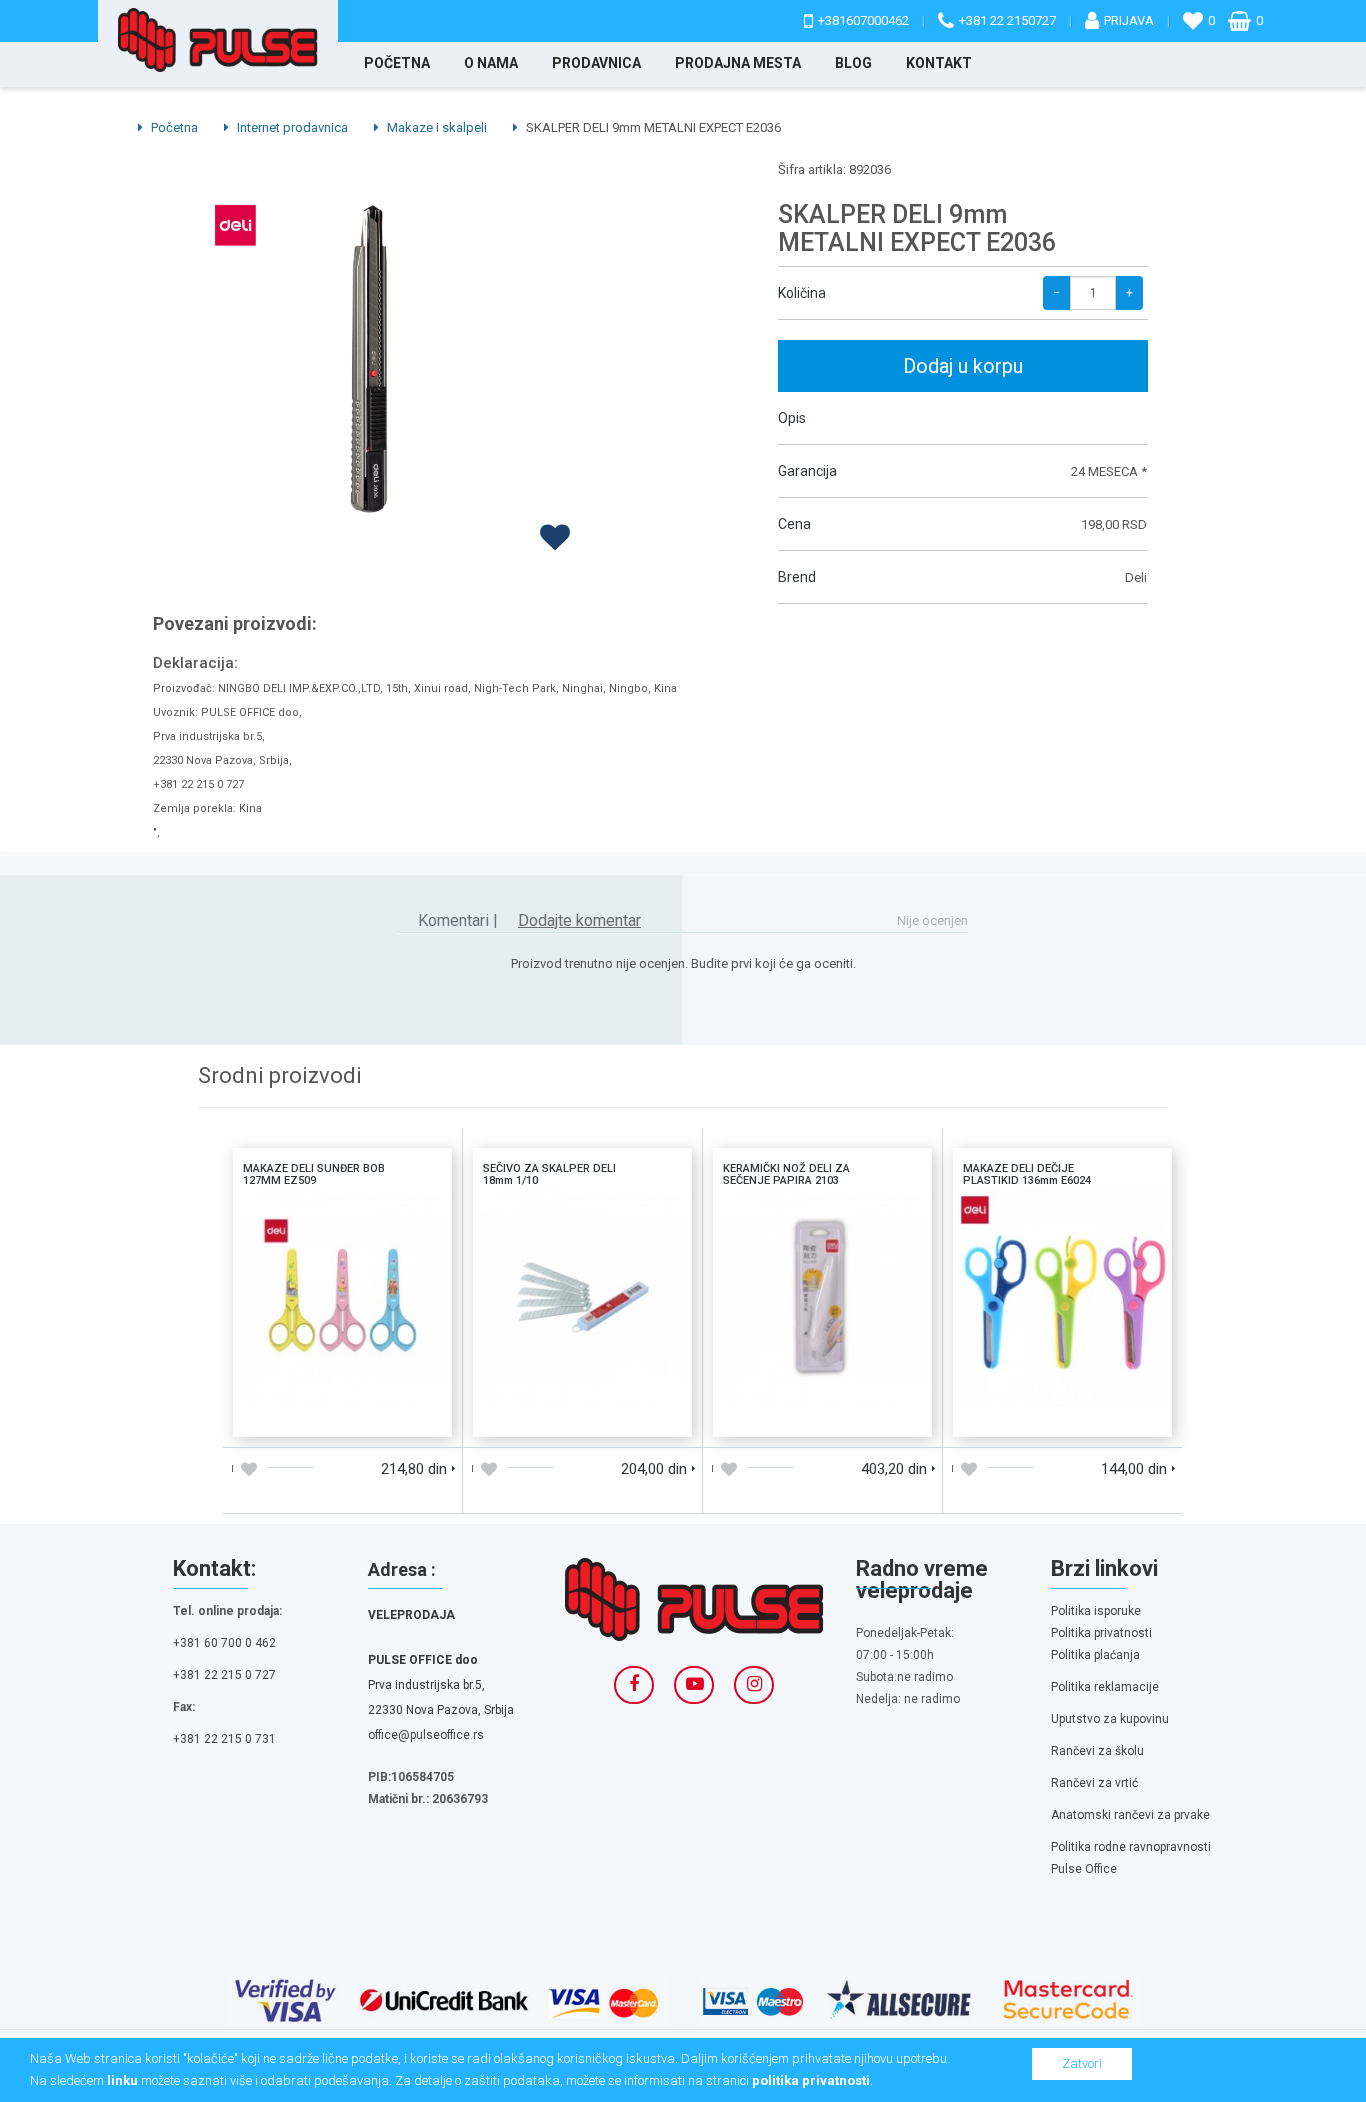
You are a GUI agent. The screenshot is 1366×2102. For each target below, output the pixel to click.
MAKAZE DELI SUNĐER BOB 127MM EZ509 (342, 1214)
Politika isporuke (1096, 1611)
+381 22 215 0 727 (224, 1675)
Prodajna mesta (738, 63)
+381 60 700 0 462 (224, 1643)
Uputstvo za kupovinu (1110, 1719)
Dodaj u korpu (963, 366)
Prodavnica (596, 63)
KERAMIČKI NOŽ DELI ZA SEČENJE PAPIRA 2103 (822, 1214)
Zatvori (1082, 2063)
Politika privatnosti (1101, 1633)
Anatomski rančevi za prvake (1130, 1815)
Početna (397, 63)
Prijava (1129, 20)
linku (122, 2080)
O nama (491, 63)
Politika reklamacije (1105, 1687)
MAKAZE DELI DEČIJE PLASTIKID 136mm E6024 (1063, 1214)
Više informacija (342, 1295)
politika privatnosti (811, 2080)
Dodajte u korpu (288, 1414)
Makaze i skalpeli (435, 127)
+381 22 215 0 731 (224, 1739)
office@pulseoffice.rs (426, 1735)
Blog (853, 63)
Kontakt (939, 63)
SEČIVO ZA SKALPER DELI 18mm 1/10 (583, 1214)
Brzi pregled (397, 1414)
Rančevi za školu (1097, 1751)
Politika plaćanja (1095, 1655)
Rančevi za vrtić (1094, 1783)
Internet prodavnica (291, 127)
